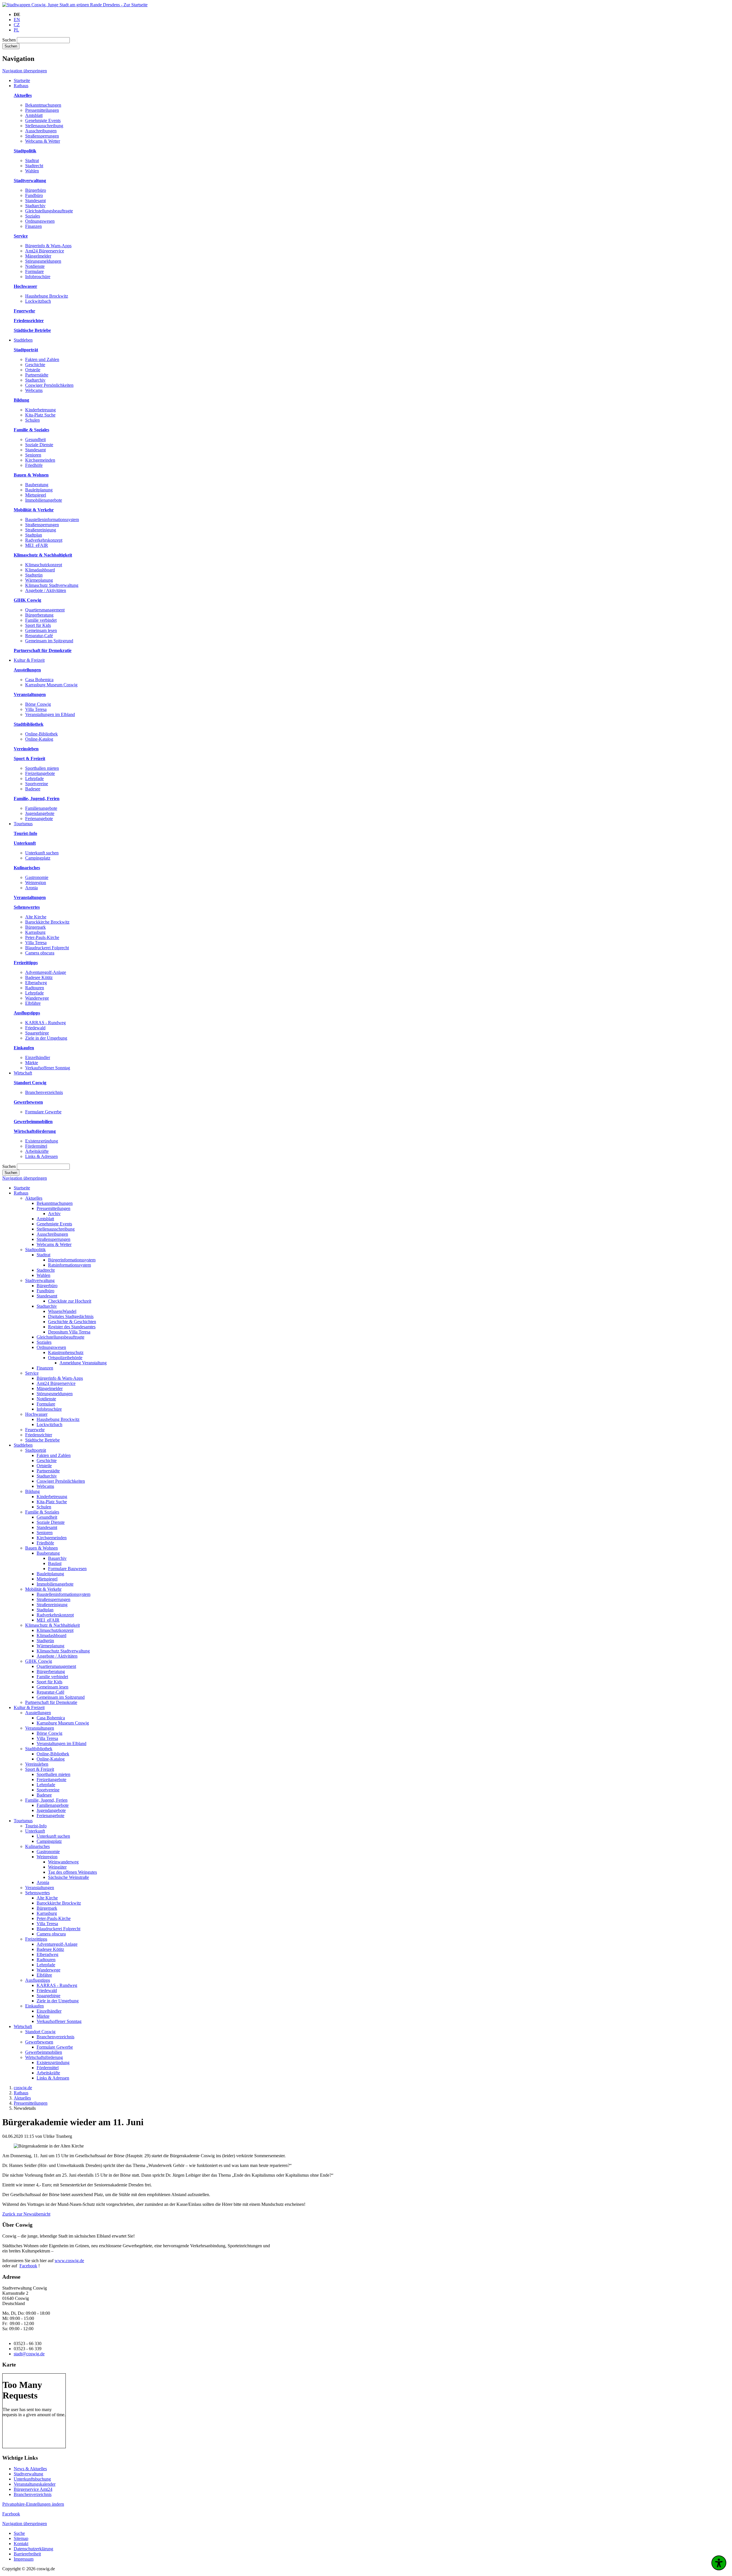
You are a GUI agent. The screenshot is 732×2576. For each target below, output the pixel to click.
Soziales (33, 216)
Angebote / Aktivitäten (46, 590)
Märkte (32, 1063)
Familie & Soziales (42, 1512)
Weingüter (57, 1867)
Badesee (33, 789)
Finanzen (33, 226)
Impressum (24, 2559)
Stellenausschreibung (44, 126)
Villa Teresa (36, 709)
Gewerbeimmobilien (44, 2052)
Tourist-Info (36, 1826)
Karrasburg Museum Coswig (51, 685)
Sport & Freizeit (40, 1769)
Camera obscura (40, 953)
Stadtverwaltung (40, 1280)
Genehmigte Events (43, 120)
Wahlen (32, 171)
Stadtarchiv (35, 206)
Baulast (55, 1563)
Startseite (22, 1188)
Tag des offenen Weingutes (72, 1872)
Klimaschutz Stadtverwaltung (52, 585)
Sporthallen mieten (42, 768)
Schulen (32, 420)
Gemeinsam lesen (41, 630)
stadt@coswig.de (29, 2354)
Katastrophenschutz (66, 1352)
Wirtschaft (23, 2026)
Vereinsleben (37, 1764)
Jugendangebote (40, 813)
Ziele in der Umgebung (46, 1038)
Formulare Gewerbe (43, 1112)
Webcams (34, 390)
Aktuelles (34, 1198)
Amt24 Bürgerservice (45, 251)
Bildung (32, 1491)
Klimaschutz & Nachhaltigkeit (52, 1625)
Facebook (28, 2266)
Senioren (33, 455)
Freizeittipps (36, 1939)
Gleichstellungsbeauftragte (49, 211)
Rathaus (21, 1193)
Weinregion (36, 883)
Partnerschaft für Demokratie (51, 1702)
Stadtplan (34, 535)
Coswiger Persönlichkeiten (49, 385)
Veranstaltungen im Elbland (50, 714)
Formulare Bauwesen (67, 1569)
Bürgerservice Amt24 (33, 2489)
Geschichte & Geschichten (72, 1322)
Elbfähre (33, 1003)
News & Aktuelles (30, 2469)
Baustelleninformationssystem (52, 520)
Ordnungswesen (40, 221)
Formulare (34, 271)
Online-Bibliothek (41, 734)
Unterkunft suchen (42, 853)
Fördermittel (36, 1146)
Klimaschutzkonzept (44, 565)
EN (17, 20)
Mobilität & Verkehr (43, 1589)
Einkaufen (34, 2006)
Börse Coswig (38, 704)
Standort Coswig (40, 2032)
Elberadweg (36, 983)
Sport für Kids (38, 625)
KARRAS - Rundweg (45, 1023)
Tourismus (23, 1821)
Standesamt (35, 201)
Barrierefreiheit (27, 2554)
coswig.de (23, 2088)
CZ (17, 25)
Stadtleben (23, 1445)
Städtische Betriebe (42, 1440)
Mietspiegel (36, 495)
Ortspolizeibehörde (65, 1358)
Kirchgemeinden (40, 460)
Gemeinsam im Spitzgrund (49, 641)
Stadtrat (32, 160)
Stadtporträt (36, 1450)
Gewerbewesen (39, 2042)
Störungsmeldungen (43, 261)
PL (16, 30)
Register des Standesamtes (72, 1327)
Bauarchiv (57, 1558)
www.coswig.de (69, 2261)
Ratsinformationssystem (69, 1265)
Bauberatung (37, 485)
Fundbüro (34, 195)
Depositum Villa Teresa (69, 1332)
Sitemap (21, 2538)
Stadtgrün (34, 575)
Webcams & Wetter (43, 141)
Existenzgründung (42, 1141)
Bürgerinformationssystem (72, 1260)
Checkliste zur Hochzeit (70, 1301)
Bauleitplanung (39, 490)
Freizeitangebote (40, 773)
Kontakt (21, 2544)
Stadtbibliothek (39, 1749)
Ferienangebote (39, 819)
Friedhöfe (34, 465)
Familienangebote (41, 808)
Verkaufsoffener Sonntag (48, 1068)
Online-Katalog (39, 739)
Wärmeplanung (39, 580)
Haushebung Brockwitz (47, 296)
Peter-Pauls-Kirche (42, 937)
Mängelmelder (38, 256)
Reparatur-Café (39, 636)
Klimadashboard (40, 570)
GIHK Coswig (39, 1661)
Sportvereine (37, 784)
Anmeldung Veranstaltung (83, 1363)
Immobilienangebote (44, 500)
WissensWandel (62, 1311)
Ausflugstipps (38, 1980)
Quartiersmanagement (45, 610)
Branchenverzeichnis (44, 1092)
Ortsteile (33, 370)
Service (32, 1373)
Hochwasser (36, 1414)
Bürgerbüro (36, 190)
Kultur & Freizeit (29, 1707)
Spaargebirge (37, 1033)
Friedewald (35, 1028)
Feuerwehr (35, 1430)
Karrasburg (35, 932)
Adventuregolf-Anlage (46, 972)
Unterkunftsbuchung (32, 2479)
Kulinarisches (37, 1846)
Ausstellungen (38, 1713)
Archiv (54, 1214)
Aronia (31, 888)
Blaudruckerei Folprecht (47, 948)
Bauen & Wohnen (41, 1548)
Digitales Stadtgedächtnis (71, 1316)
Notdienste (35, 266)
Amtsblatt (34, 115)
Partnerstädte (37, 375)
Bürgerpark (35, 927)
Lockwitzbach (38, 301)
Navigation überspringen (25, 71)
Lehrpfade (34, 778)
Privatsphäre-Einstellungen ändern (33, 2504)
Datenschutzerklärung (33, 2549)
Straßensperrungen (42, 136)
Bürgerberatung (39, 615)
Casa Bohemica (39, 680)
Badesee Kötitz (39, 977)
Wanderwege (37, 998)
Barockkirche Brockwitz (47, 922)
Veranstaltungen (40, 1728)
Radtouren (35, 988)
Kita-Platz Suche (40, 415)
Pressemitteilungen (42, 110)
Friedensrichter (39, 1435)
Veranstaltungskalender (35, 2484)
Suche (19, 2533)
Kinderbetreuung (40, 410)
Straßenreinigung (41, 530)
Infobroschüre (38, 277)
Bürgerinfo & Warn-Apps (48, 246)
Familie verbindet (41, 620)
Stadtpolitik (35, 1250)
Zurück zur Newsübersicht (26, 2214)
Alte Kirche (36, 917)
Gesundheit (35, 439)
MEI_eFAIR (37, 545)
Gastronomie (37, 877)
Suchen (9, 40)
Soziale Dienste (39, 445)
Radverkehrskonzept (44, 540)
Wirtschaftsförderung (44, 2057)
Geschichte (35, 365)
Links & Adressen (41, 1156)
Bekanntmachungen (43, 105)
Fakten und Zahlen (42, 359)
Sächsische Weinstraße (68, 1877)
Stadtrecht (34, 166)
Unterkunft (35, 1831)
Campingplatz (38, 858)
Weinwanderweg (63, 1862)
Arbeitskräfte (37, 1151)
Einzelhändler (38, 1057)
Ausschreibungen (41, 131)
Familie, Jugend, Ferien (46, 1800)
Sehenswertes (37, 1893)
